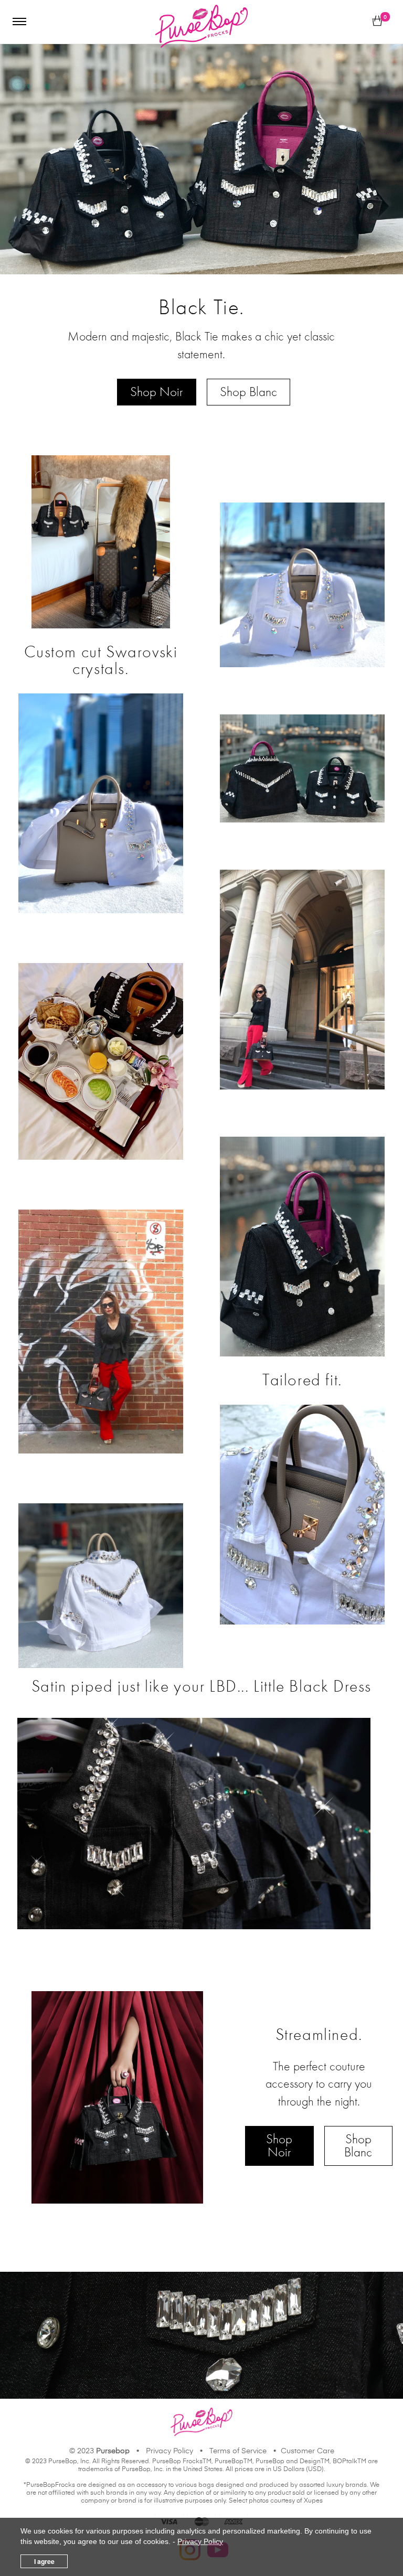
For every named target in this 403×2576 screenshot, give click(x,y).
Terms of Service (238, 2451)
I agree (44, 2561)
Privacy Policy (169, 2451)
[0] (377, 22)
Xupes (313, 2501)
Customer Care (307, 2451)
